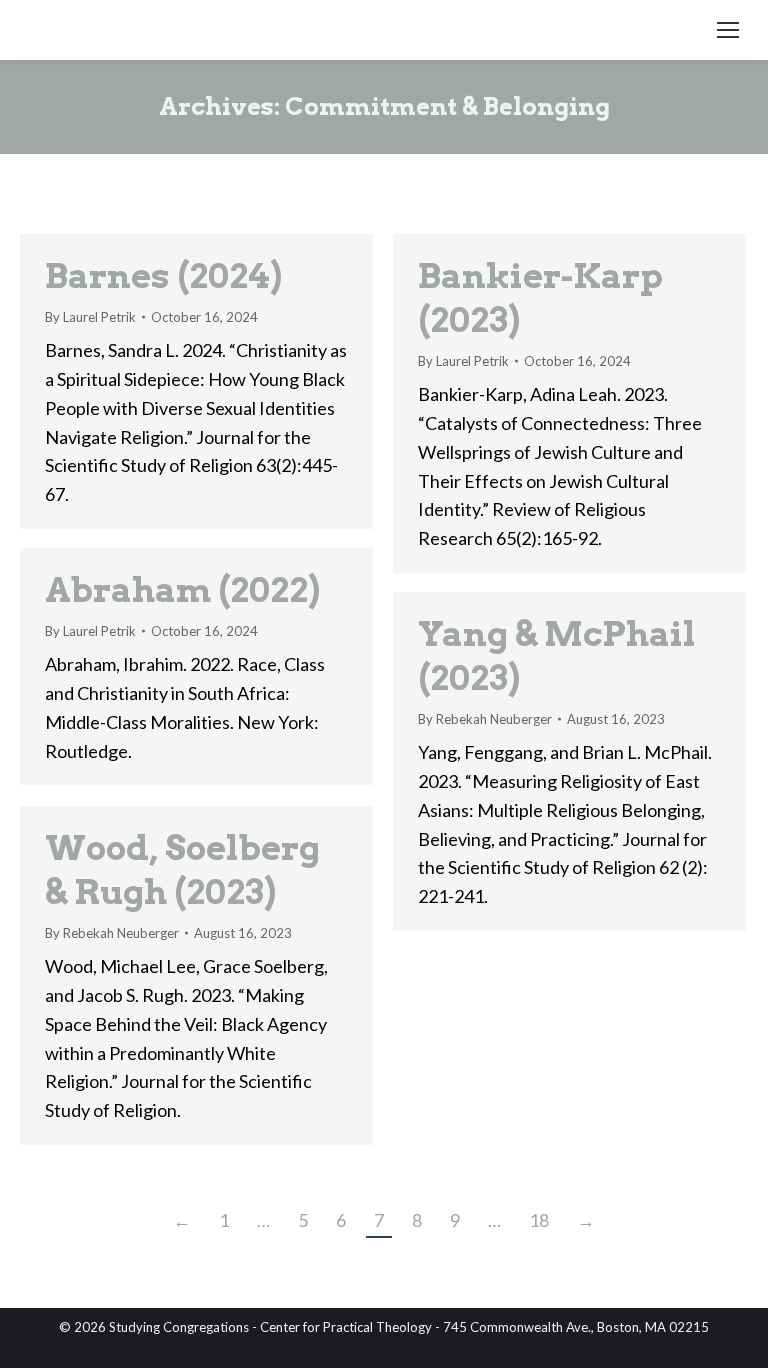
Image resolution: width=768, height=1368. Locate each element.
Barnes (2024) (163, 275)
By (90, 317)
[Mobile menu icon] (728, 30)
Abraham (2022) (182, 589)
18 (539, 1220)
